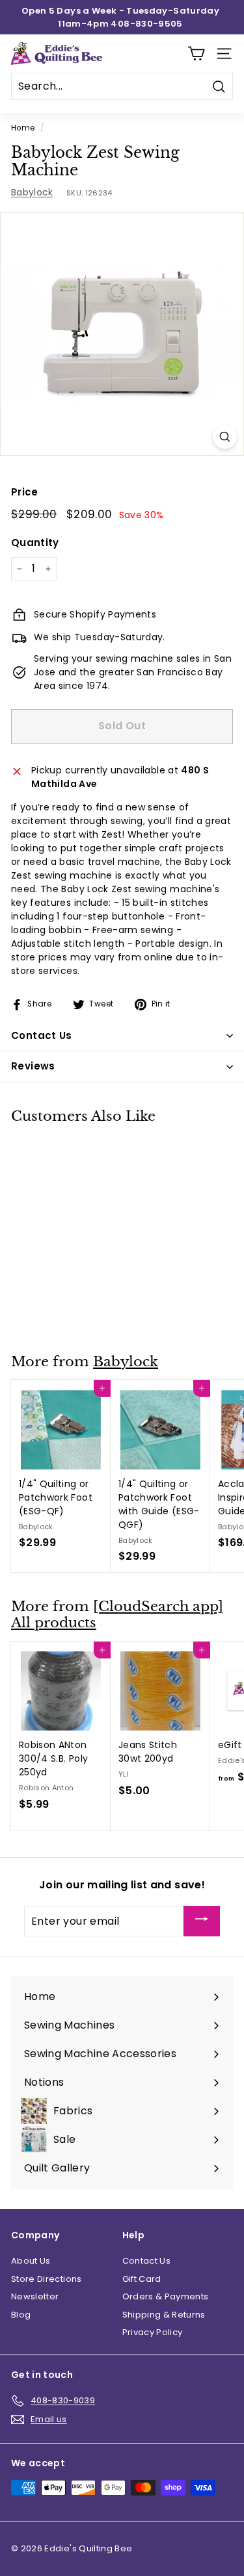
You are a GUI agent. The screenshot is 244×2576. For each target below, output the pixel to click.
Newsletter (35, 2296)
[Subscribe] (202, 1921)
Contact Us (147, 2261)
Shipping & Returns (164, 2315)
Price (25, 492)
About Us (31, 2261)
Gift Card (142, 2279)
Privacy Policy (153, 2332)
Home (23, 128)
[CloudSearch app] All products (117, 1615)
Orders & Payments (166, 2296)
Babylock (32, 192)
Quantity (35, 543)
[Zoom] (225, 437)
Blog (21, 2315)
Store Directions (47, 2279)
